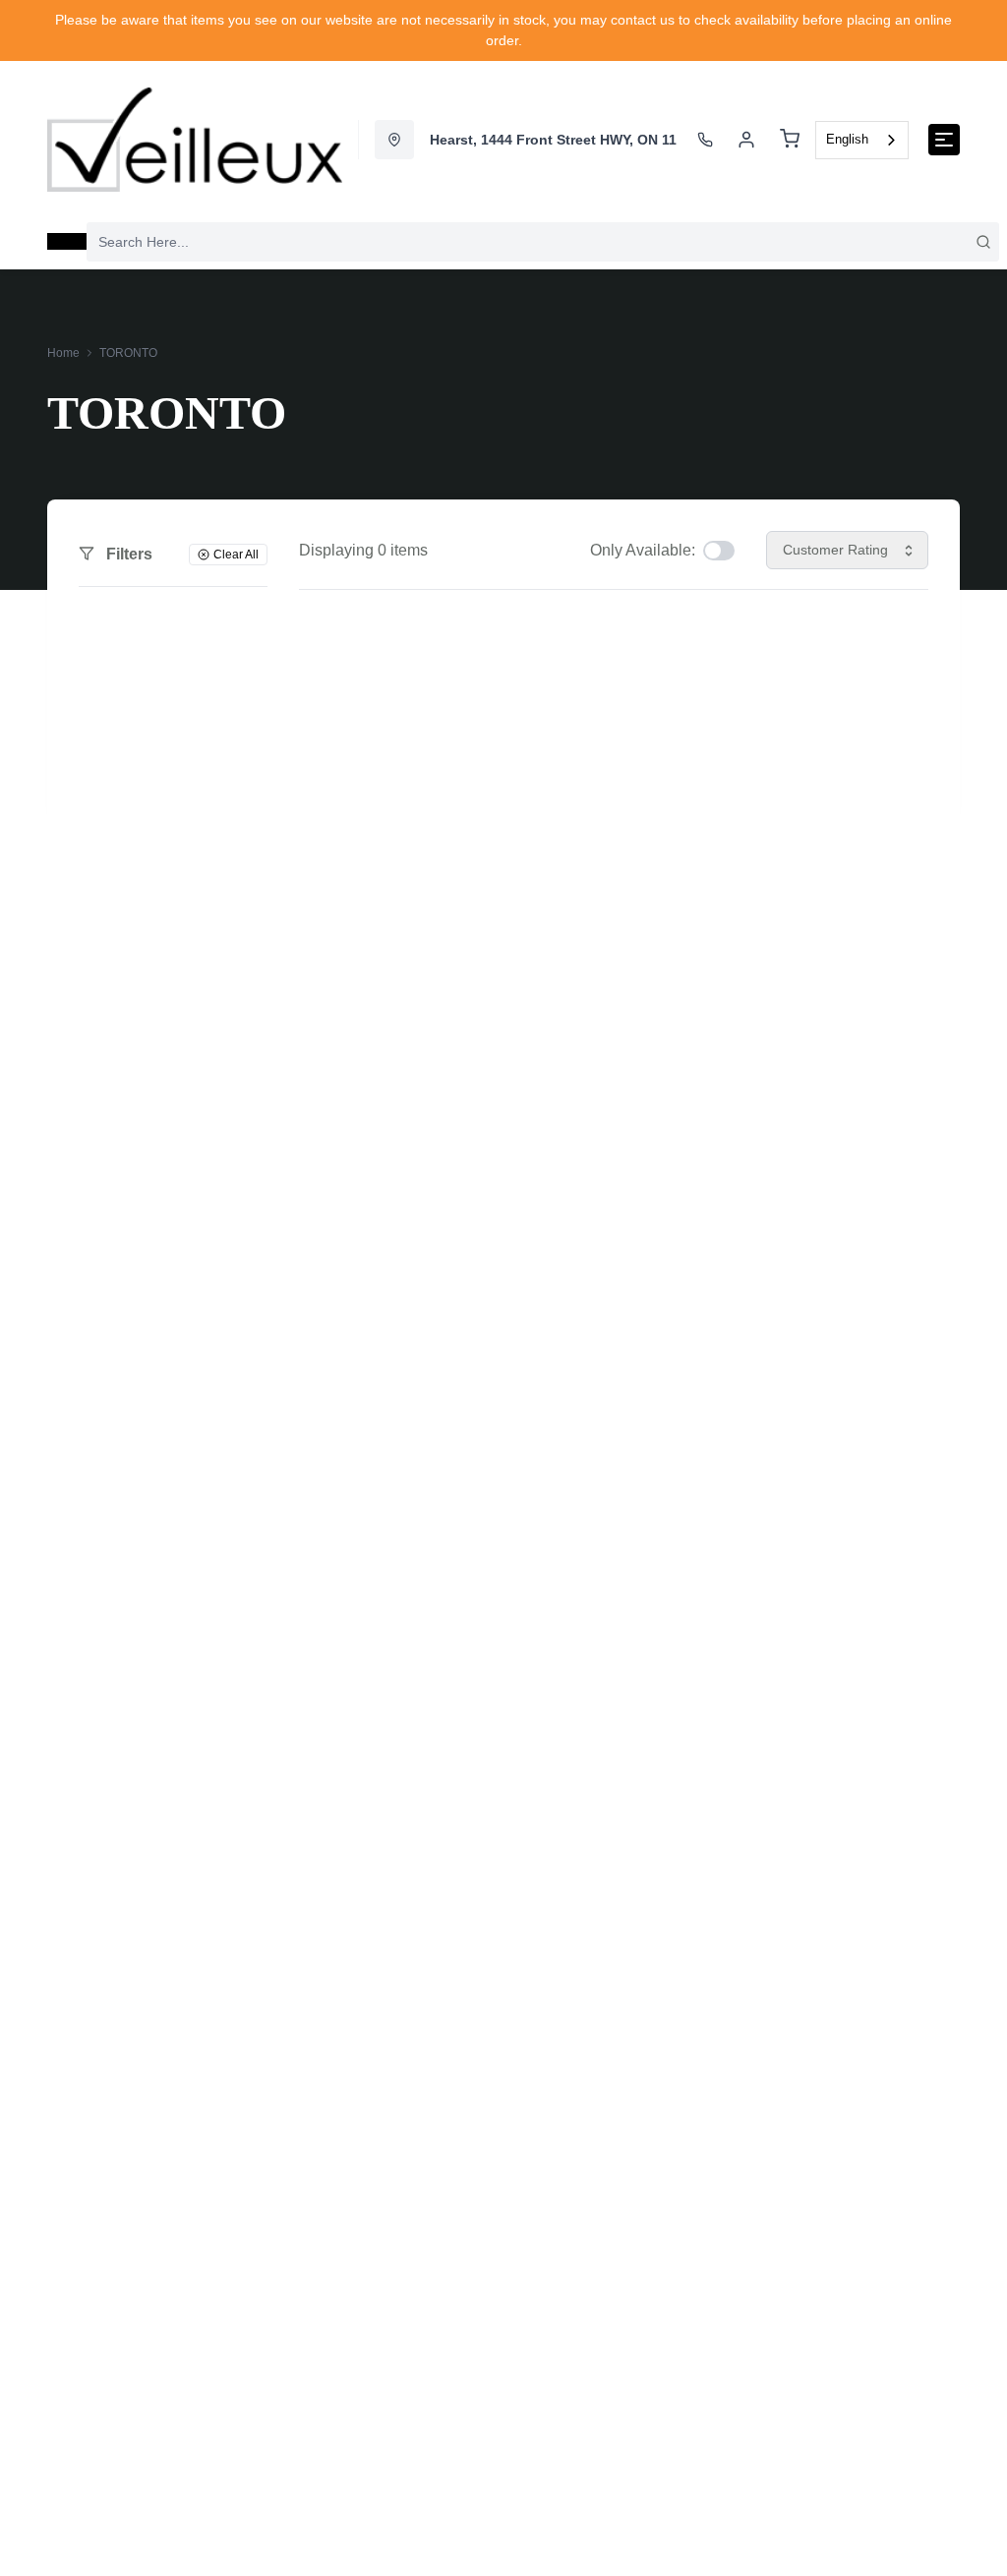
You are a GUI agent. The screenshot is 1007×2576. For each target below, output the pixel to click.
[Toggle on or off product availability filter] (719, 551)
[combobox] (862, 140)
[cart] (790, 140)
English (847, 139)
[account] (746, 140)
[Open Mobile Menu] (944, 140)
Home (63, 353)
